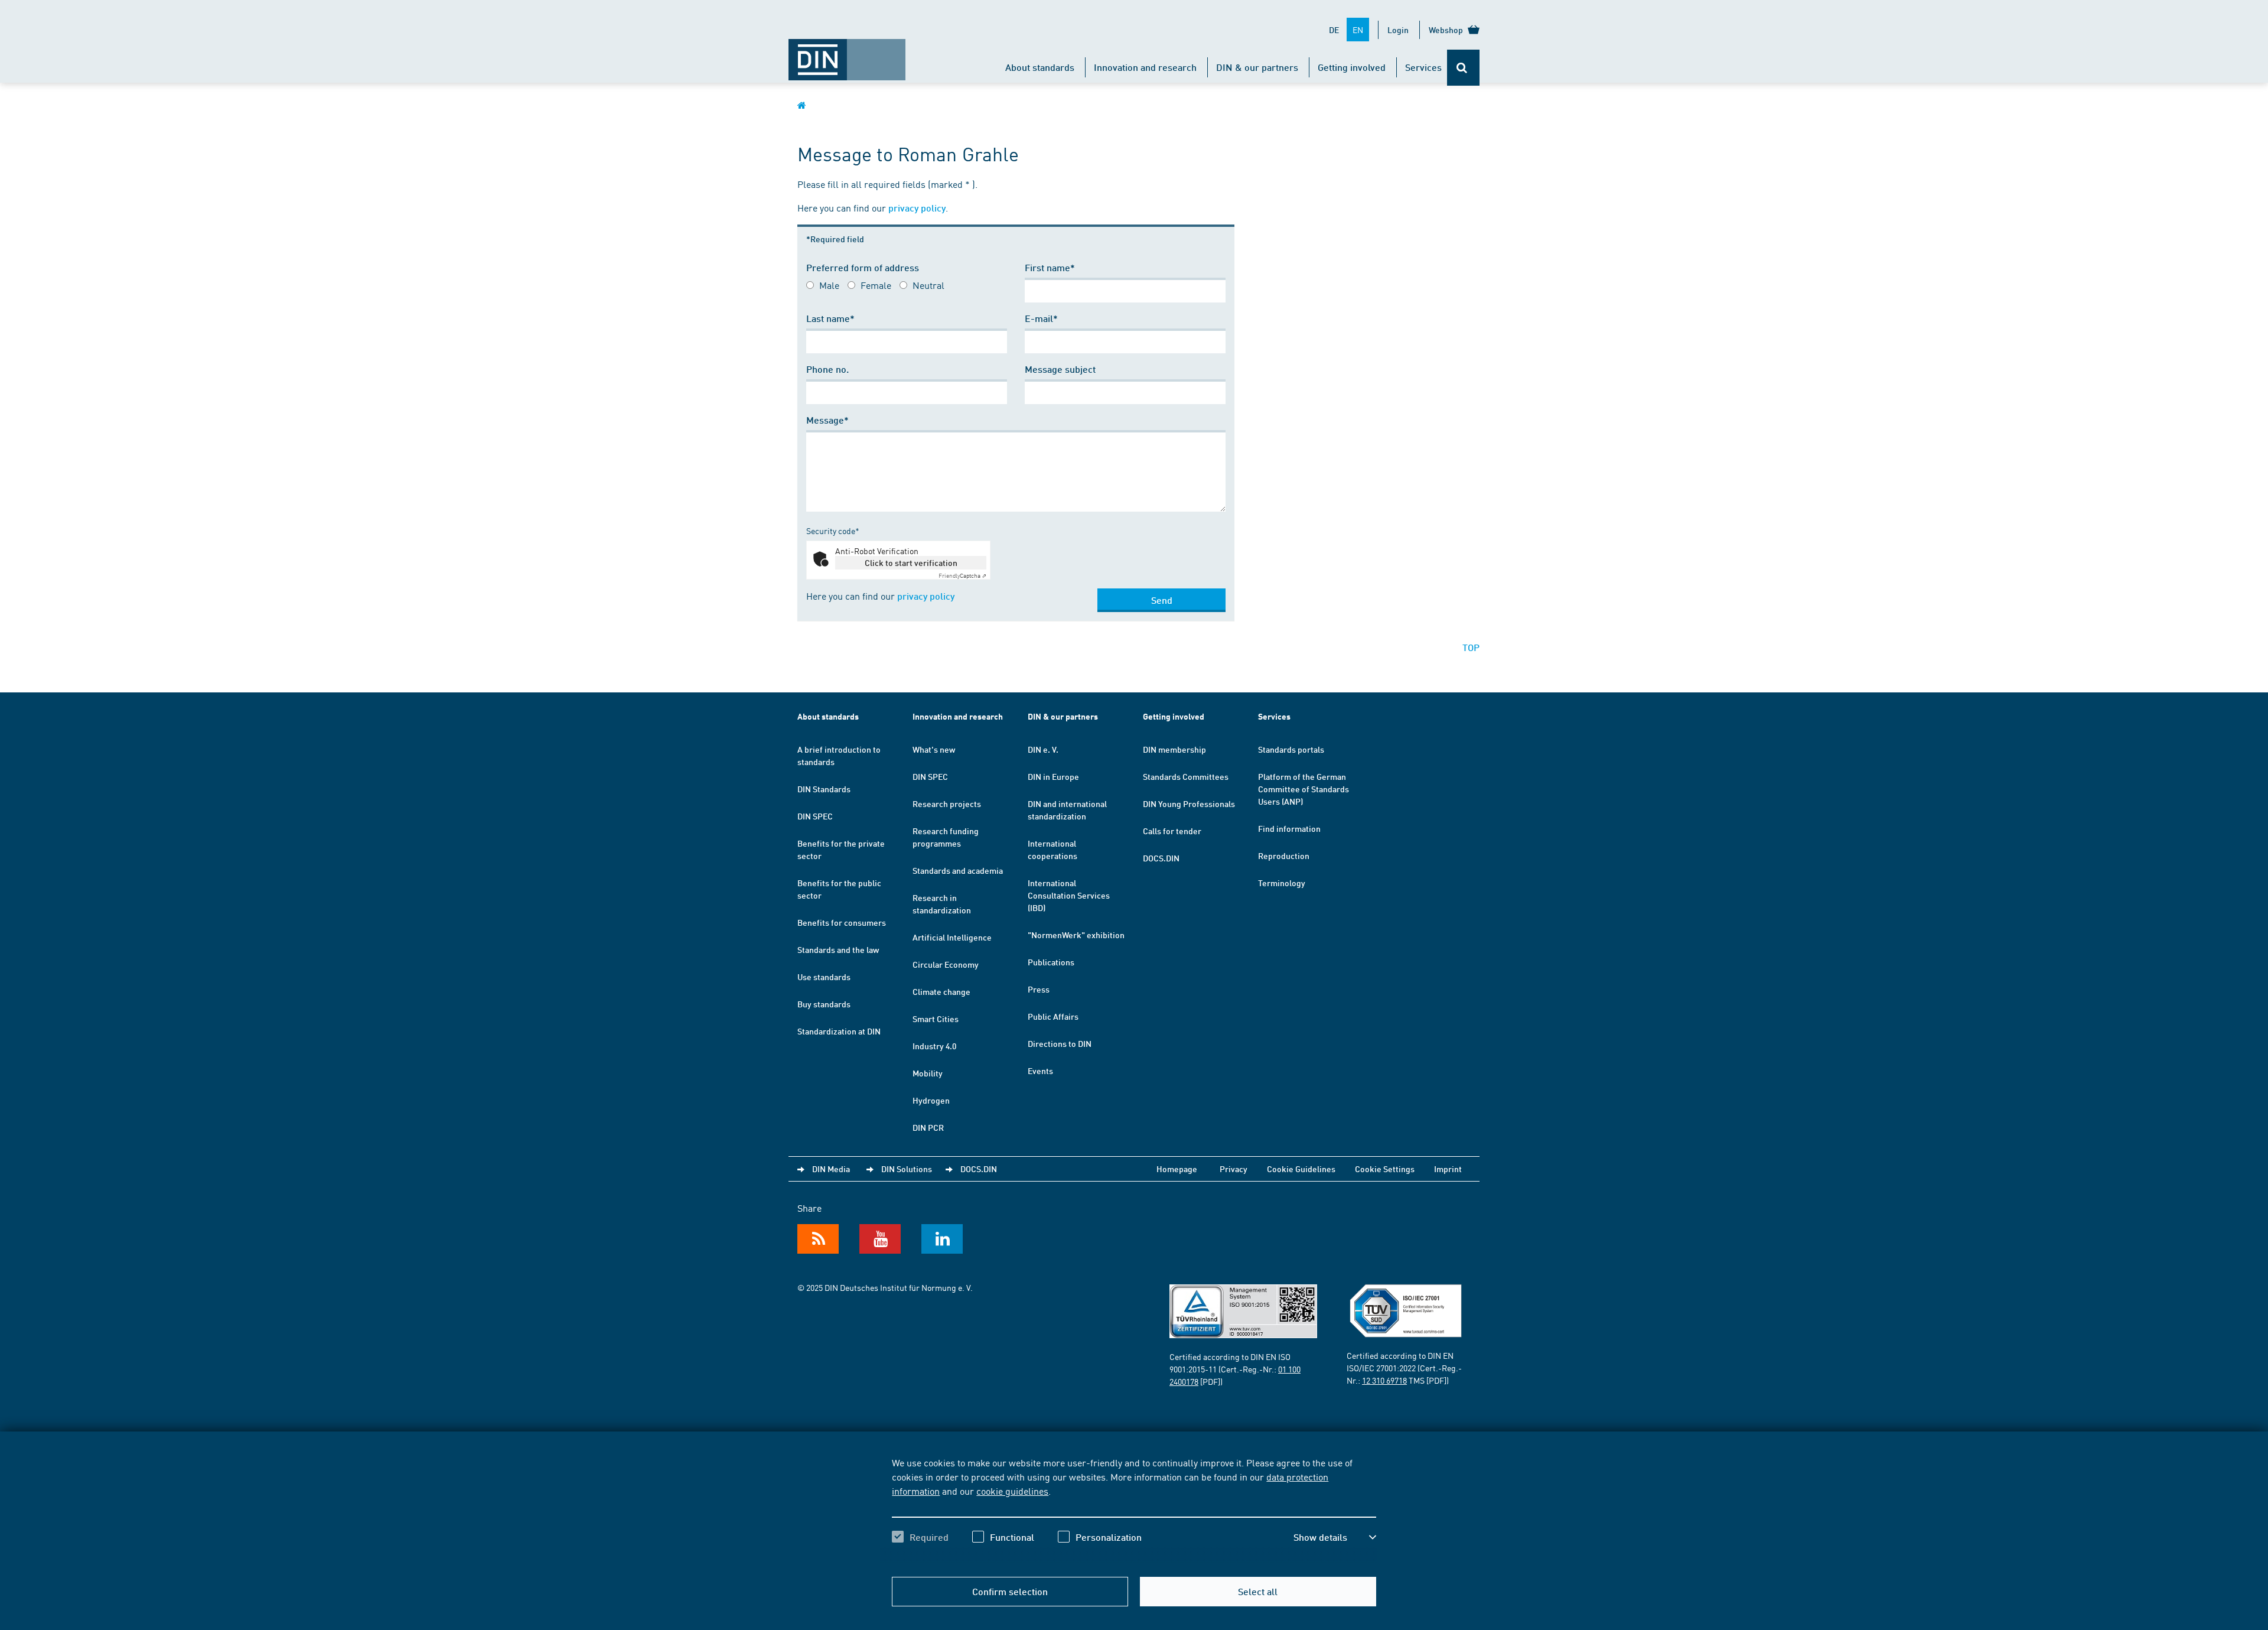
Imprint (1448, 1169)
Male (829, 285)
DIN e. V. (1043, 749)
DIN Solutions (907, 1169)
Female (876, 285)
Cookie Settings (1385, 1169)
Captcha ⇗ (962, 575)
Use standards (824, 977)
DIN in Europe (1053, 776)
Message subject (1060, 369)
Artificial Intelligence (952, 937)
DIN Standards (824, 789)
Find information (1289, 828)
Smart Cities (936, 1019)
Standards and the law (838, 949)
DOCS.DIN (1161, 858)
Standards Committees (1186, 776)
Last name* (830, 318)
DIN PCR (928, 1127)
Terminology (1282, 883)
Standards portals (1291, 749)
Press (1039, 989)
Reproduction (1284, 855)
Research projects (947, 803)
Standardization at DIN (839, 1031)
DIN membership (1174, 749)
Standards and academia (958, 870)
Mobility (928, 1073)
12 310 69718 (1384, 1380)
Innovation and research (1145, 67)
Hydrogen (931, 1100)
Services (1423, 67)
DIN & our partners (1257, 67)
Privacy (1234, 1169)
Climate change (941, 991)
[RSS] (818, 1239)
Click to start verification (911, 562)
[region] (1134, 1510)
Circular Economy (946, 964)
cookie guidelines (1012, 1491)
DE (1334, 30)
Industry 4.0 (934, 1046)
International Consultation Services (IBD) (1069, 895)
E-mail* (1041, 318)
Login (1398, 30)
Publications (1051, 962)
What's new (934, 749)
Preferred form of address (863, 267)
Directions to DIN (1060, 1043)
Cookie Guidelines (1301, 1169)
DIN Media (831, 1169)
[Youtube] (880, 1239)
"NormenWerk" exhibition (1076, 935)
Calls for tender (1172, 831)
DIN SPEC (815, 816)
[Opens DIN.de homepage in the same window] (847, 54)
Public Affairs (1053, 1016)
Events (1040, 1071)
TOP (1471, 647)
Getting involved (1352, 67)
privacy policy (917, 208)
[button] (1335, 1537)
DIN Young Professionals (1189, 803)
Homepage (1177, 1169)
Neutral (928, 285)
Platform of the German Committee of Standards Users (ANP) (1304, 789)
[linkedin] (942, 1239)
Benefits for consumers (842, 922)
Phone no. (827, 369)
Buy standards (824, 1004)
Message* (827, 420)
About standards (1040, 67)
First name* (1050, 267)
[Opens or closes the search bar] (1463, 68)
